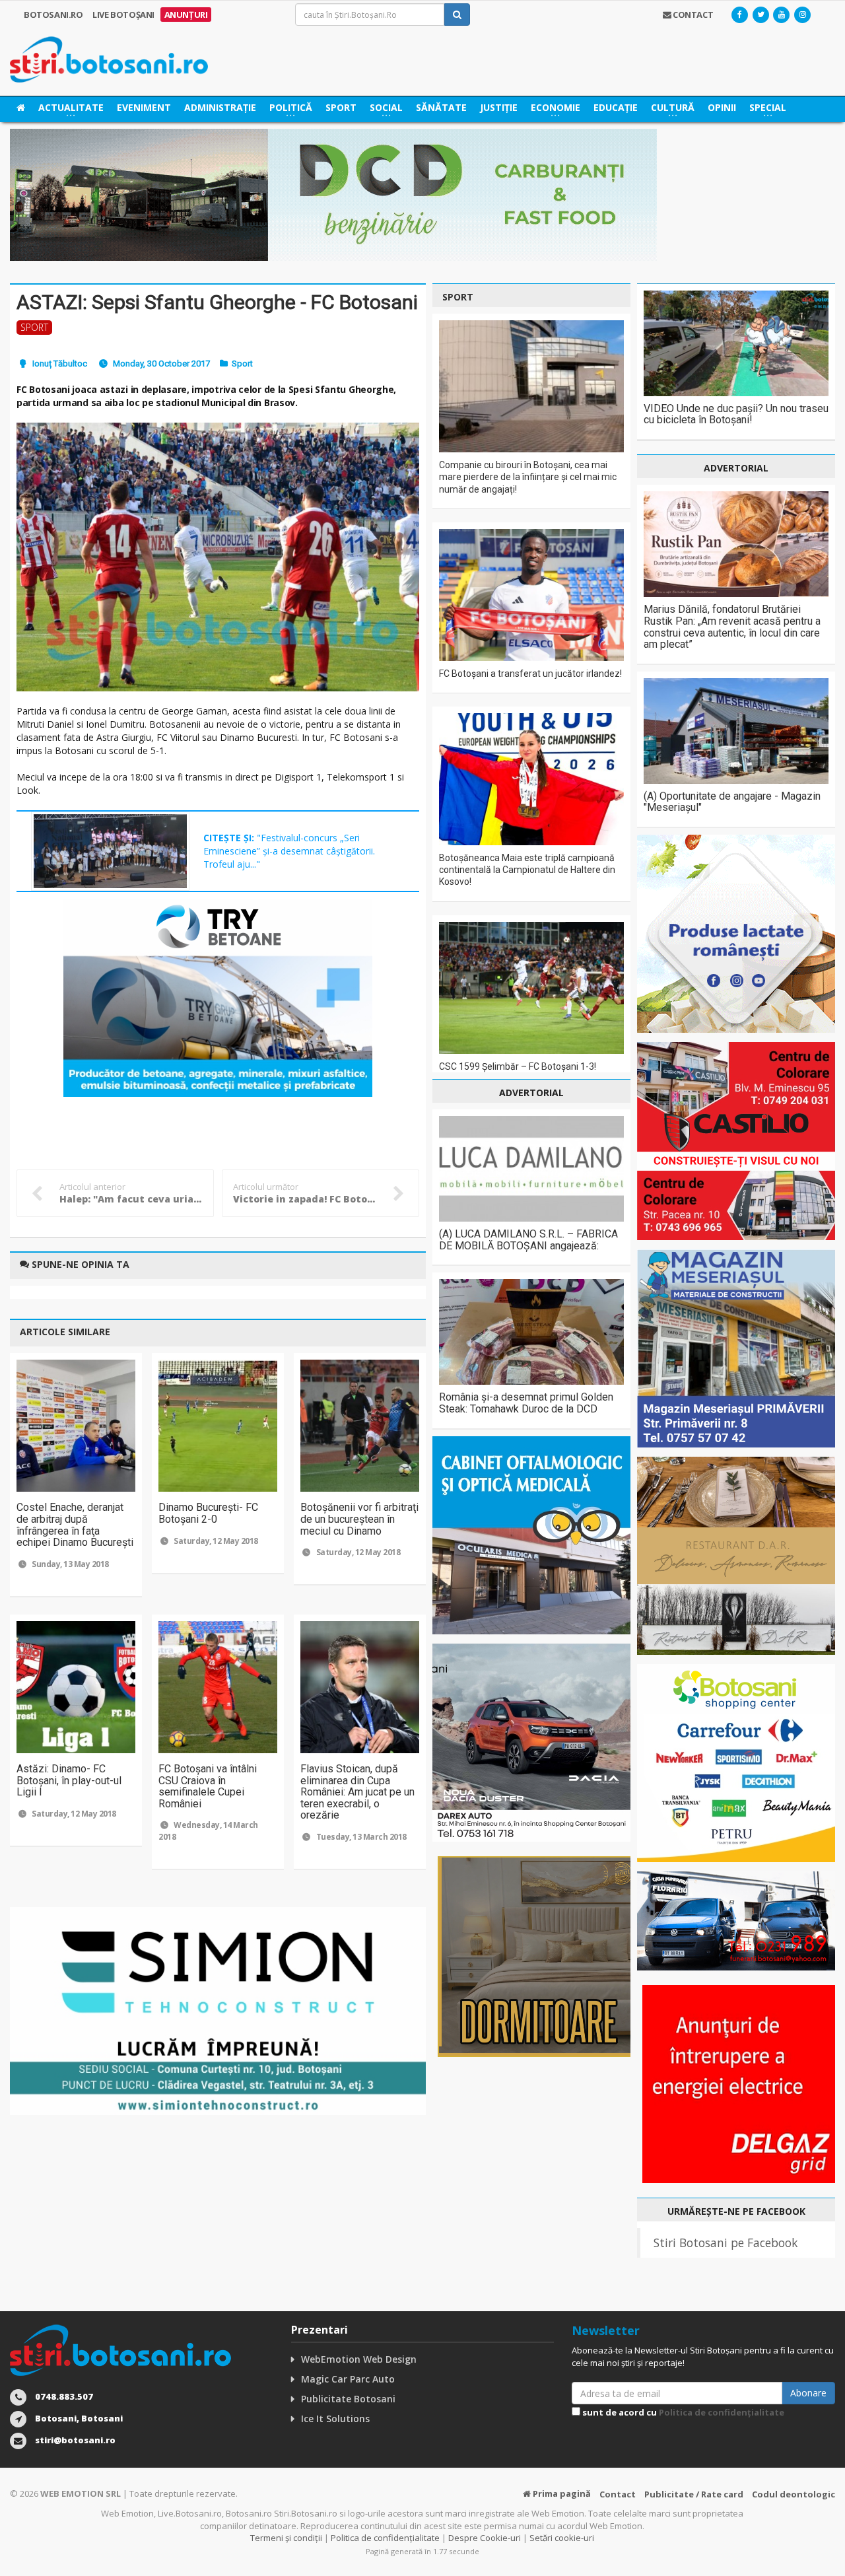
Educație (616, 107)
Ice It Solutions (335, 2419)
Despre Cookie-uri (485, 2538)
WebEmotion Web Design (359, 2359)
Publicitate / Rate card (694, 2494)
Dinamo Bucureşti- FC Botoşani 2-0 (208, 1513)
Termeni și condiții (286, 2538)
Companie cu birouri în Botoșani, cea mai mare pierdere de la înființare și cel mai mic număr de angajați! (528, 477)
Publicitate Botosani (348, 2399)
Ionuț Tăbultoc (60, 364)
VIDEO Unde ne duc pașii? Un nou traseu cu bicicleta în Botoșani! (736, 414)
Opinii (722, 107)
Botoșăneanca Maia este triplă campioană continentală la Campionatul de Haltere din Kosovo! (527, 870)
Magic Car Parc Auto (348, 2379)
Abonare (808, 2393)
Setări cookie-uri (562, 2538)
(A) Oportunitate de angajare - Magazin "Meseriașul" (732, 802)
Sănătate (441, 107)
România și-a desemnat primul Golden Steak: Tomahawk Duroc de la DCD (526, 1403)
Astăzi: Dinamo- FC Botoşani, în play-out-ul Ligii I (69, 1780)
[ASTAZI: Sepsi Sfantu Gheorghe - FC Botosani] (218, 557)
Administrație (220, 107)
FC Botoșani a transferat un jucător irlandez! (530, 674)
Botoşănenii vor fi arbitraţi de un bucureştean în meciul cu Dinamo (359, 1519)
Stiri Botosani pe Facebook (726, 2243)
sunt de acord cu (682, 2412)
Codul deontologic (794, 2494)
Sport (341, 107)
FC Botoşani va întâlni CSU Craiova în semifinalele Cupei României (208, 1786)
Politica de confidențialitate (722, 2412)
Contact (618, 2494)
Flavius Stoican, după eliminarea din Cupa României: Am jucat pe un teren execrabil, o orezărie (357, 1792)
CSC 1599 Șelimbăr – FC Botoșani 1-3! (518, 1066)
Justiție (499, 107)
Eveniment (144, 107)
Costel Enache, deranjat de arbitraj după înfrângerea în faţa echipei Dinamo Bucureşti (75, 1525)
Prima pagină (561, 2493)
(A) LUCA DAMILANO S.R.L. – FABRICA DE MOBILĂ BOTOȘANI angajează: (528, 1240)
